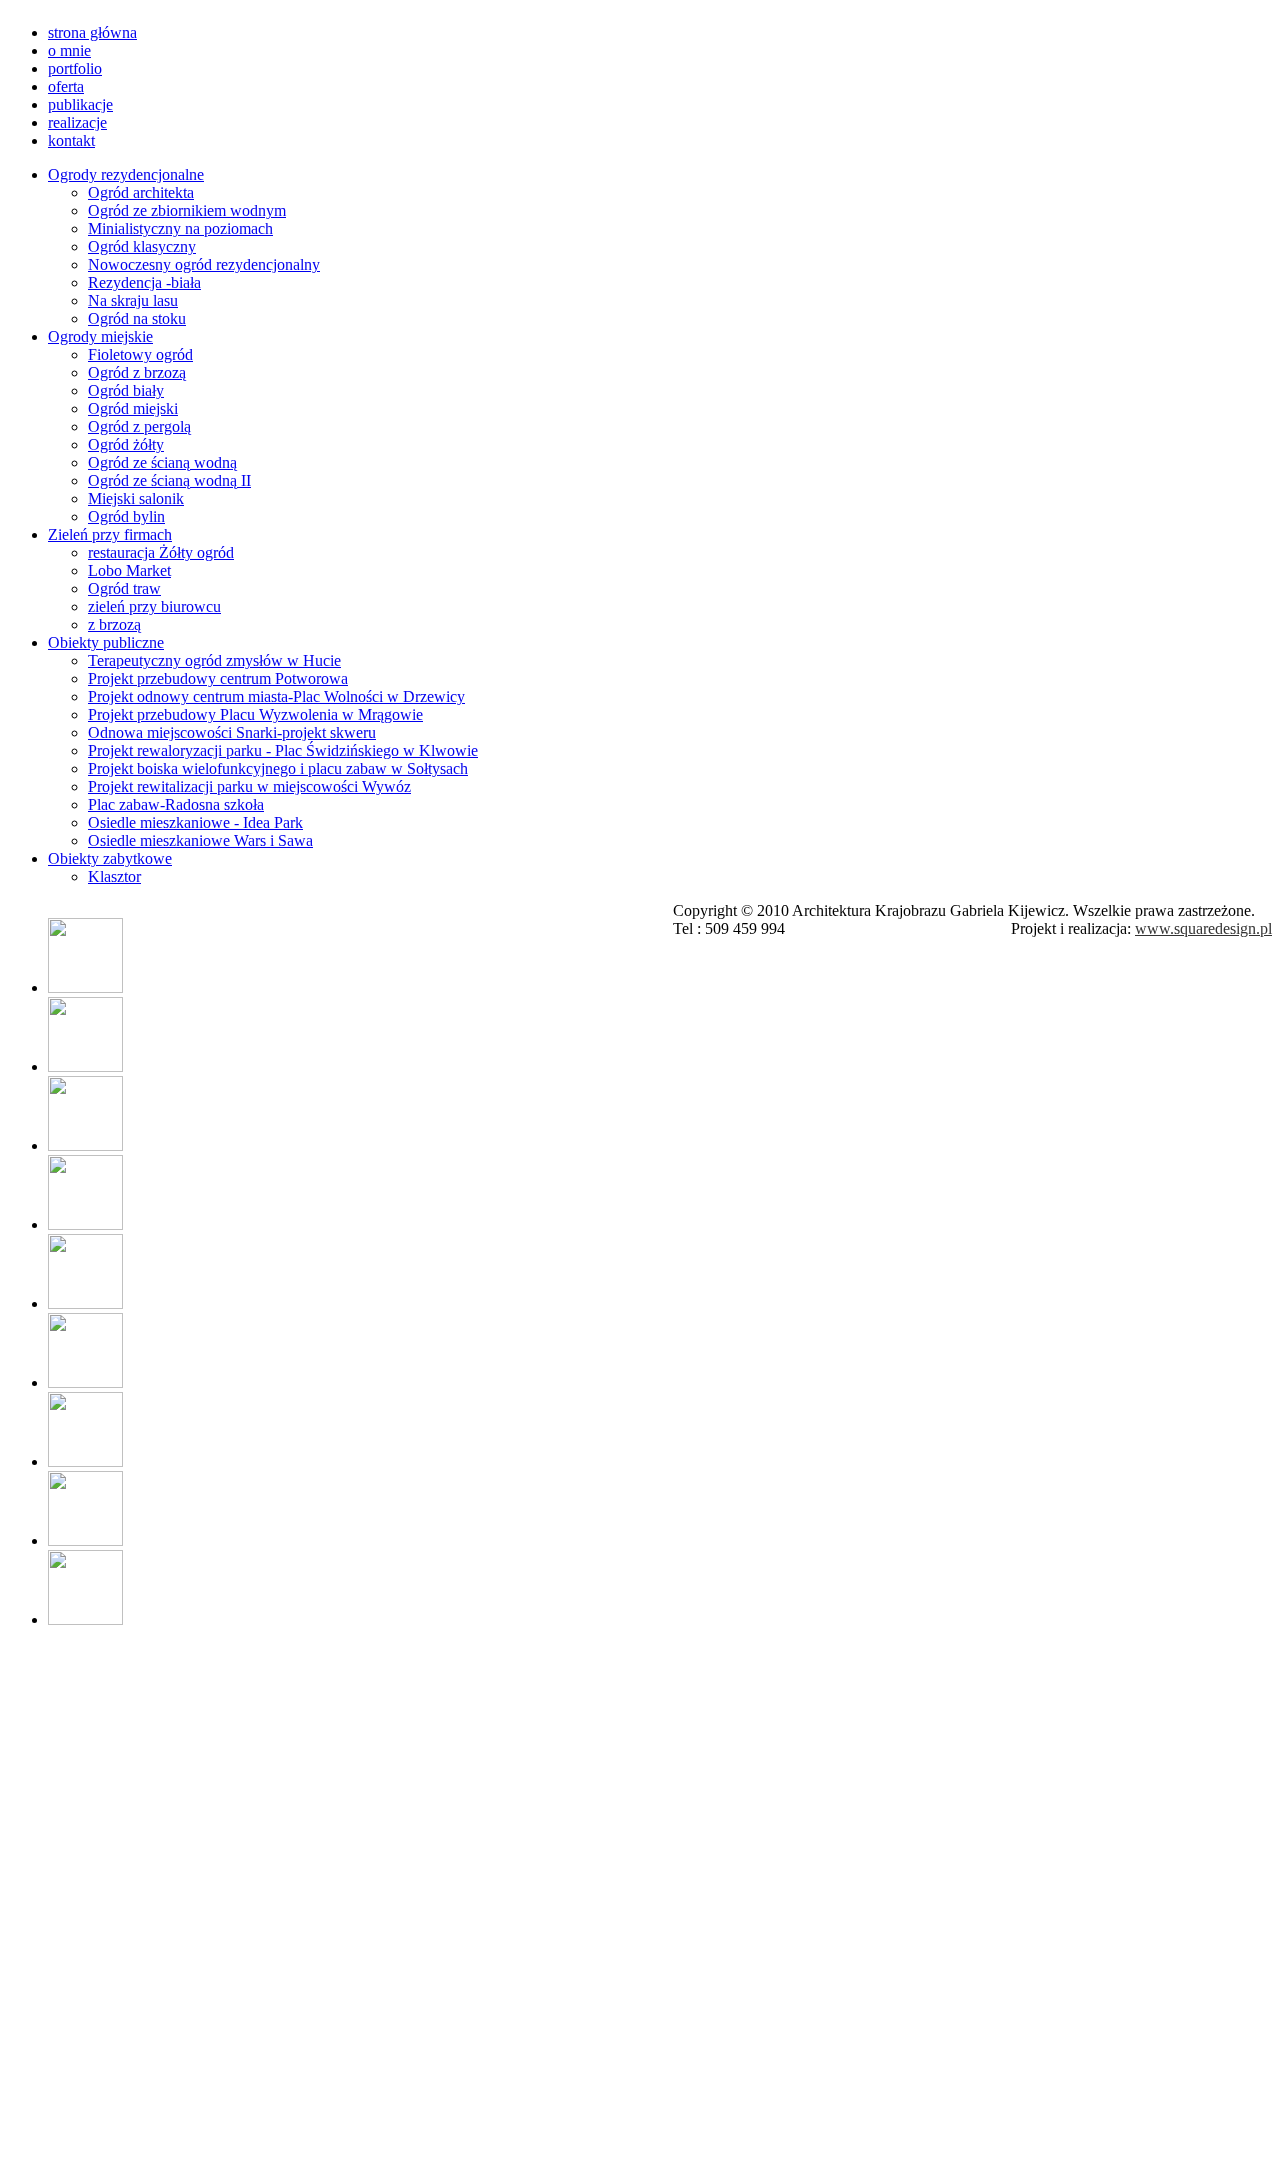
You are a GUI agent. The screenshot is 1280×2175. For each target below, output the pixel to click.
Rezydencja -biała (144, 282)
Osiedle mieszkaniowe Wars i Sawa (200, 840)
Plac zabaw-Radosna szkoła (176, 804)
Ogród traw (124, 588)
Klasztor (114, 876)
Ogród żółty (126, 444)
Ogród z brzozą (137, 372)
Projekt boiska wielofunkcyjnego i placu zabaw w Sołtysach (278, 768)
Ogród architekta (141, 192)
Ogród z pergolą (139, 426)
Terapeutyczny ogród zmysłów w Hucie (214, 660)
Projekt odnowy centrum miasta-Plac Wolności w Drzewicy (276, 696)
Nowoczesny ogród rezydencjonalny (204, 264)
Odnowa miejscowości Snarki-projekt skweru (232, 732)
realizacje (77, 122)
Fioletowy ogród (140, 354)
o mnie (69, 50)
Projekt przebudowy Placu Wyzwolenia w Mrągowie (255, 714)
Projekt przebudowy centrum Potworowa (218, 678)
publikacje (80, 104)
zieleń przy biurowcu (154, 606)
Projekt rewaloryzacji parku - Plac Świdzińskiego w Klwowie (283, 750)
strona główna (92, 32)
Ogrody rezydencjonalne (126, 174)
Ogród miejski (133, 408)
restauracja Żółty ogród (161, 552)
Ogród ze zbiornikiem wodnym (187, 210)
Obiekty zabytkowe (110, 858)
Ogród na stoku (137, 318)
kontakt (71, 140)
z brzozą (114, 624)
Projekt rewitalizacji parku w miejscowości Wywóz (249, 786)
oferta (66, 86)
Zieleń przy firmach (110, 534)
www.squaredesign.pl (1203, 928)
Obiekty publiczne (106, 642)
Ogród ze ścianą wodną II (169, 480)
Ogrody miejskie (100, 336)
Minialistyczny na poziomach (180, 228)
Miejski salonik (136, 498)
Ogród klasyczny (142, 246)
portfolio (75, 68)
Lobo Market (129, 570)
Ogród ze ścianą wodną (162, 462)
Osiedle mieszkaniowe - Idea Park (195, 822)
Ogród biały (126, 390)
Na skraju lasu (133, 300)
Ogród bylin (126, 516)
